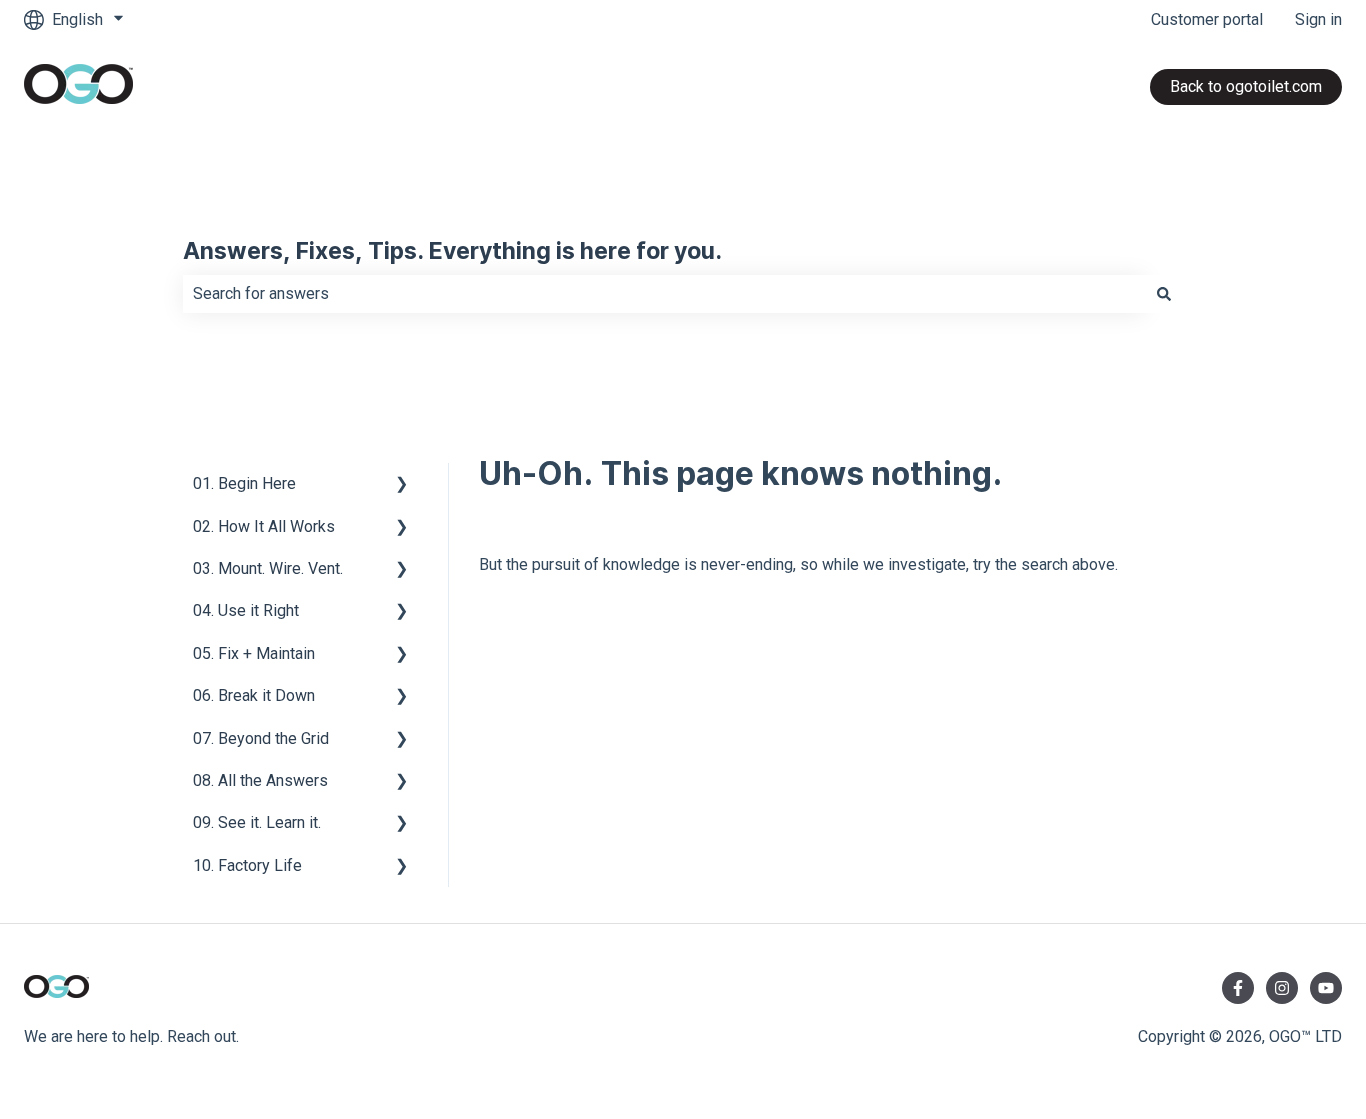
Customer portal (1207, 19)
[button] (402, 485)
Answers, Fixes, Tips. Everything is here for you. (452, 252)
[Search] (1164, 294)
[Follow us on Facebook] (1238, 988)
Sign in (1318, 19)
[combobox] (664, 294)
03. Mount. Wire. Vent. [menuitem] (268, 568)
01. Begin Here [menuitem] (244, 483)
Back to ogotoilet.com (1246, 86)
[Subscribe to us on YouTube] (1326, 988)
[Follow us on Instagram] (1282, 988)
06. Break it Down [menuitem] (254, 695)
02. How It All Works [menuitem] (264, 526)
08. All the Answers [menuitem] (260, 780)
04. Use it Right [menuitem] (246, 610)
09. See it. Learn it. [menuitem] (257, 822)
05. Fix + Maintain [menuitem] (254, 653)
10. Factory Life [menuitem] (247, 865)
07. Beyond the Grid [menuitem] (261, 738)
